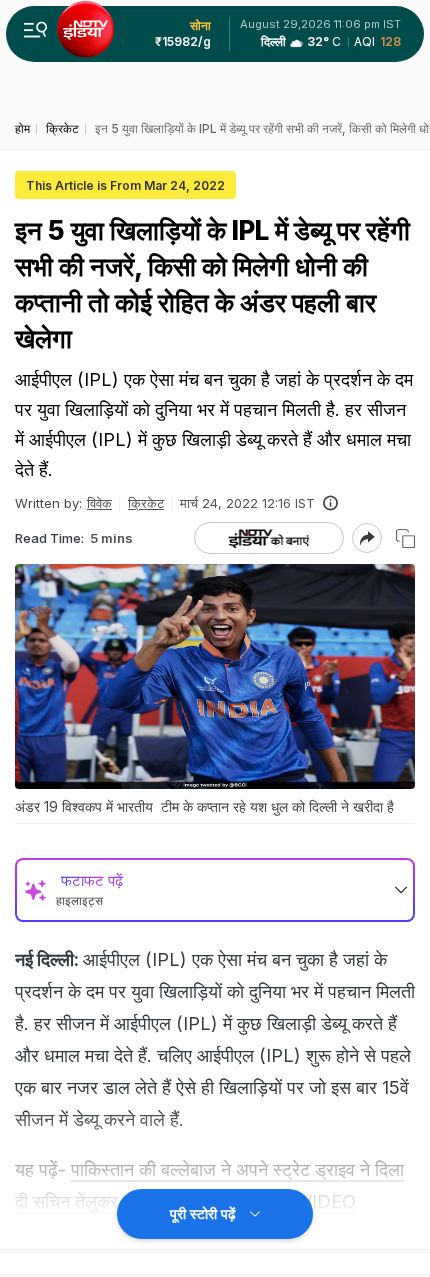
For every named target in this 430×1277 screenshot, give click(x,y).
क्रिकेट (146, 503)
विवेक (99, 503)
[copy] (405, 538)
